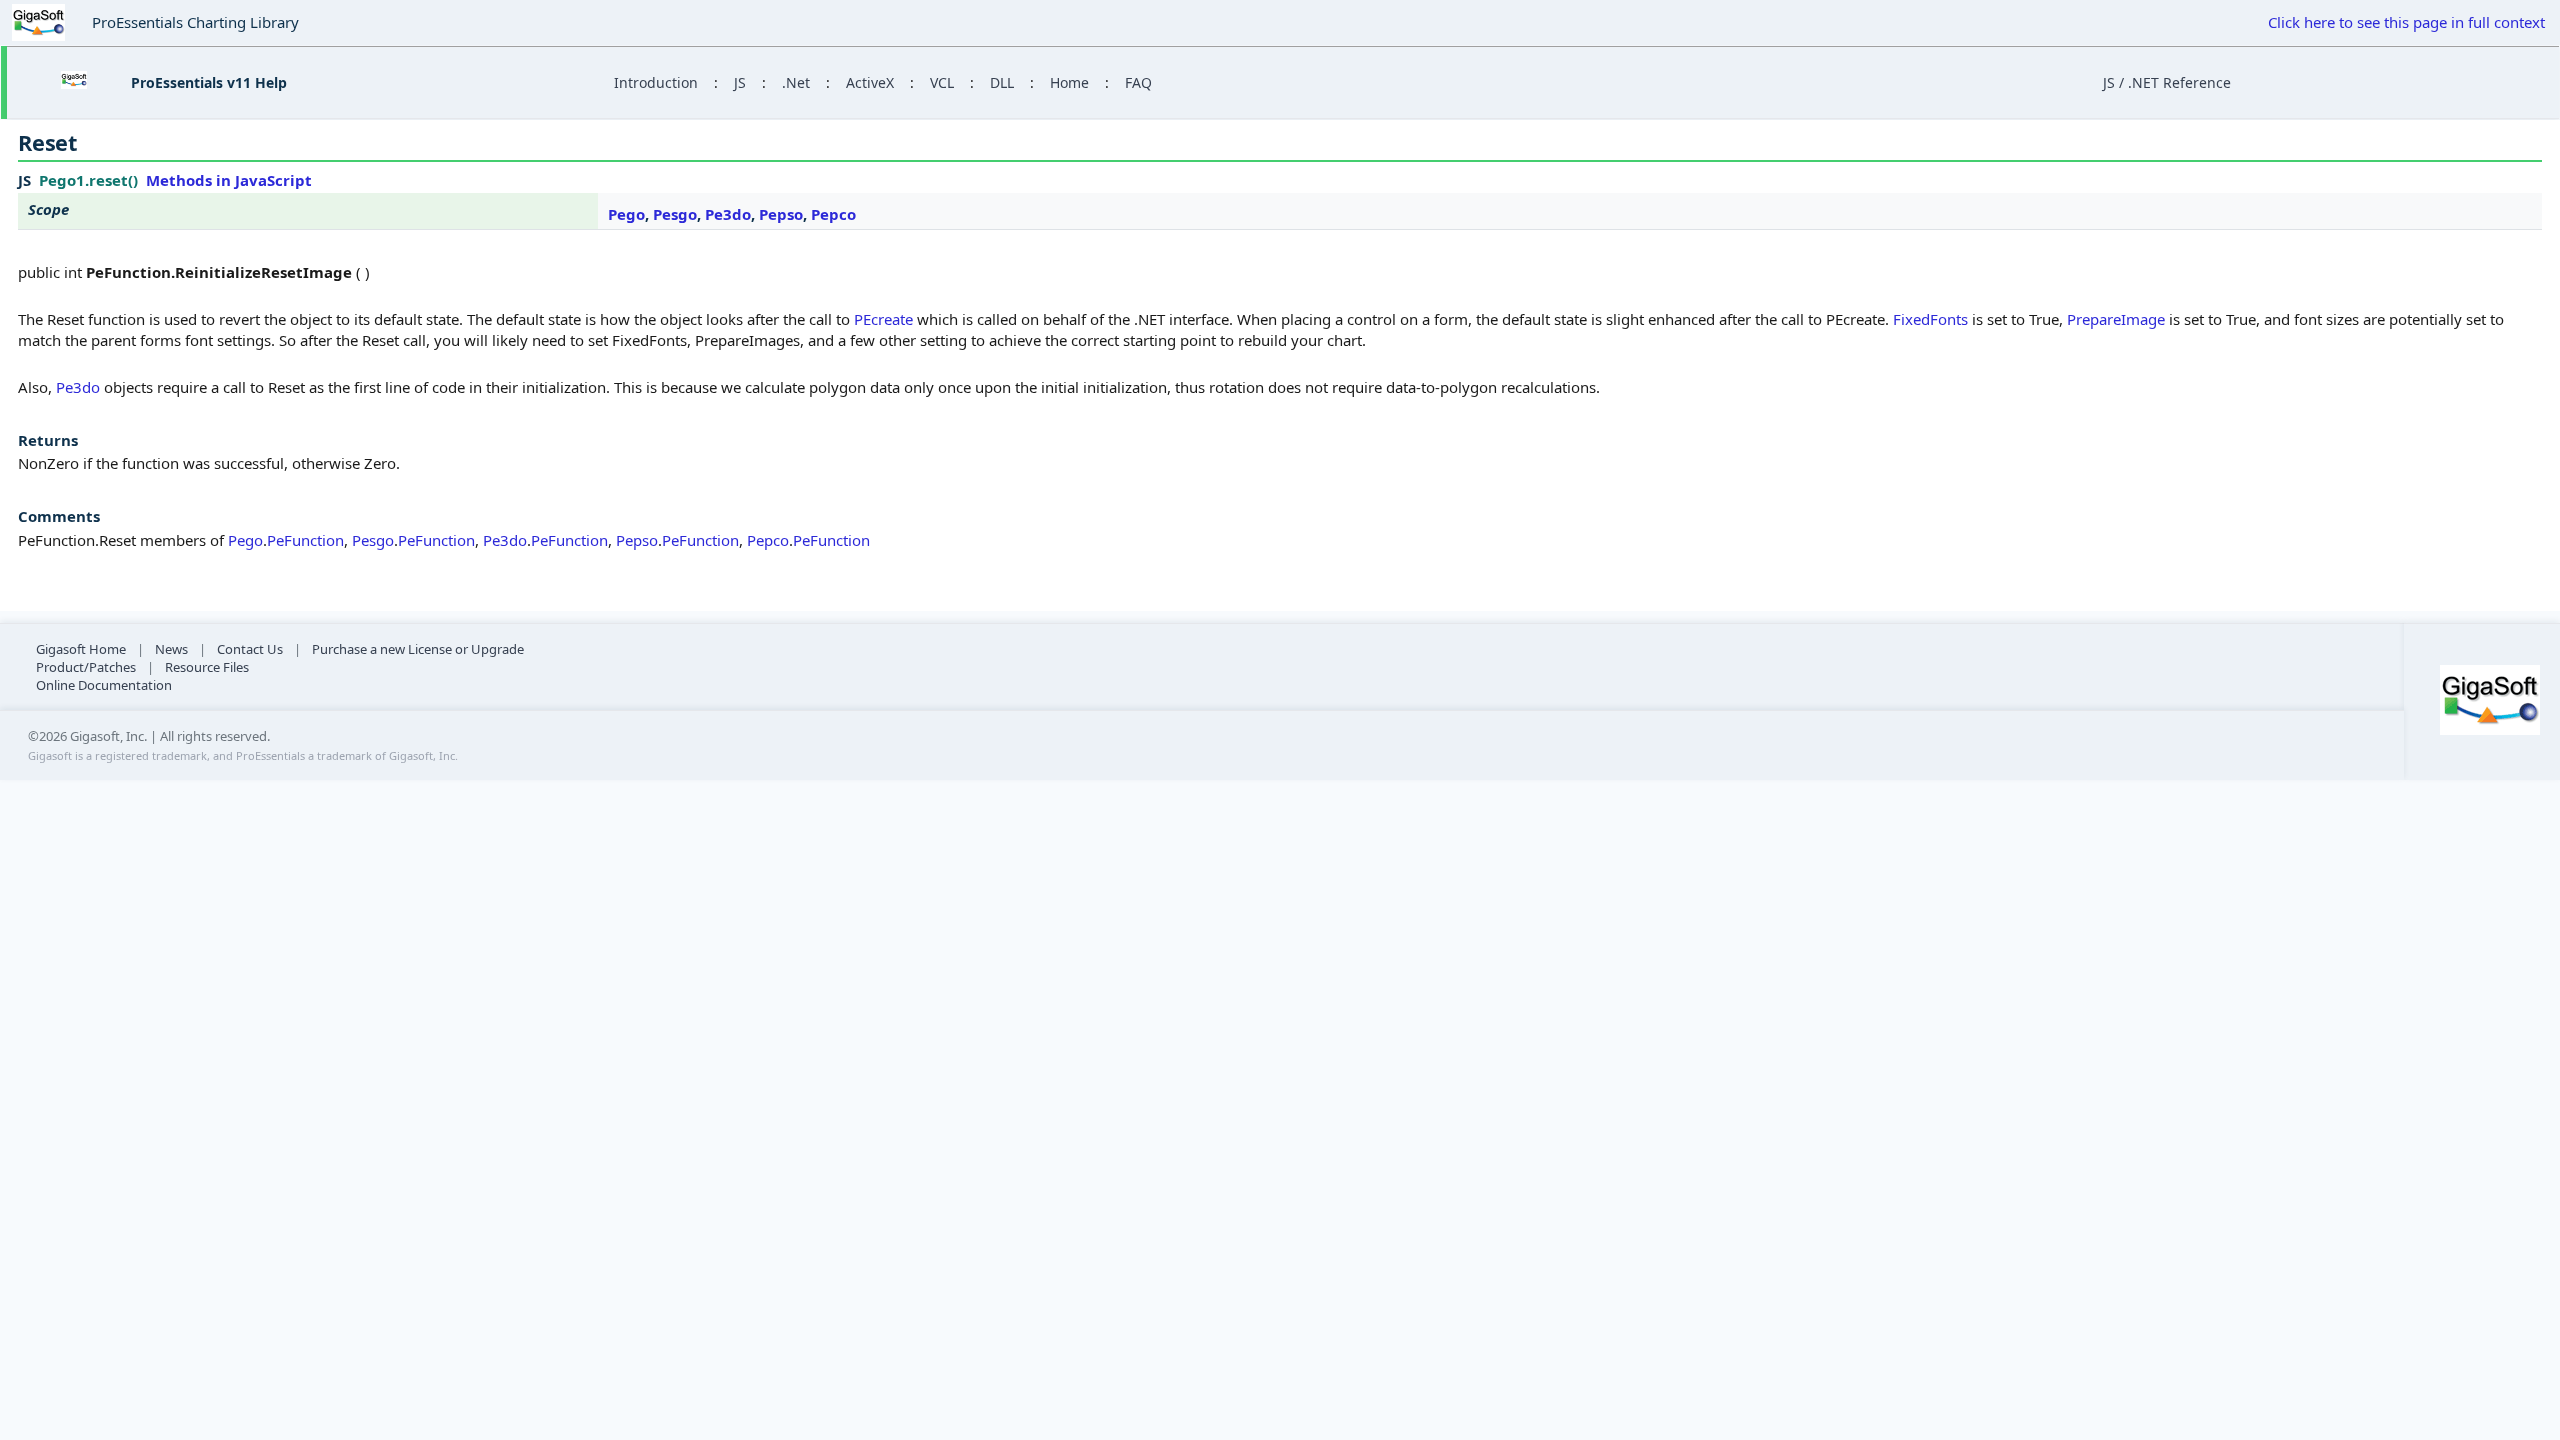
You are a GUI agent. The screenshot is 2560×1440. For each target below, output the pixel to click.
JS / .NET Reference (2167, 82)
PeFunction (305, 540)
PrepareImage (2116, 319)
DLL (1002, 82)
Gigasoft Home (81, 649)
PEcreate (883, 319)
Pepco (833, 214)
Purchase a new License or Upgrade (418, 649)
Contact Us (250, 649)
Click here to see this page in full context (2406, 22)
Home (1069, 82)
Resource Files (207, 667)
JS (740, 82)
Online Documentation (104, 685)
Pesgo (675, 214)
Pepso (781, 214)
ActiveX (870, 82)
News (171, 649)
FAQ (1138, 82)
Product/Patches (86, 667)
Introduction (656, 82)
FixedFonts (1930, 319)
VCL (942, 82)
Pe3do (728, 214)
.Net (796, 82)
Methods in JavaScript (229, 180)
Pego (626, 214)
